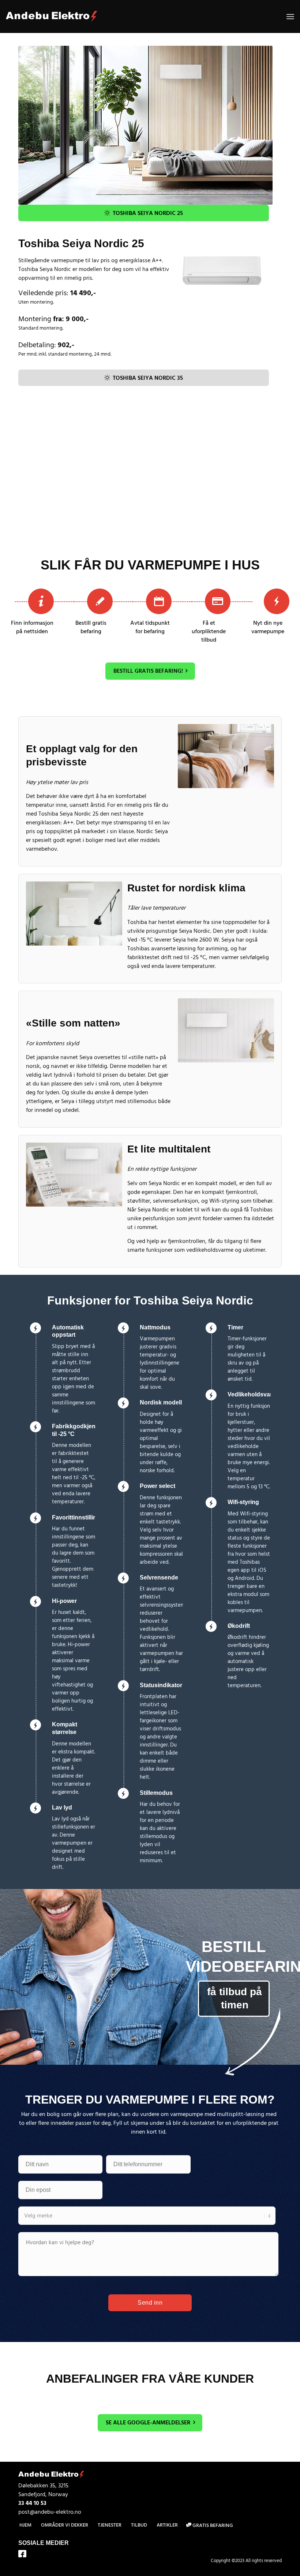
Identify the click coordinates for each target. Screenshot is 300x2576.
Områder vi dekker (65, 2525)
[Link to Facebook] (22, 2555)
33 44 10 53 (32, 2503)
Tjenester (110, 2525)
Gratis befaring (212, 2525)
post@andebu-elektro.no (50, 2512)
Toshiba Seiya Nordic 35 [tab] (148, 378)
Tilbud (139, 2525)
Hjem (25, 2525)
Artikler (167, 2525)
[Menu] (290, 16)
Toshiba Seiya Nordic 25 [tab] (148, 213)
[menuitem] (290, 16)
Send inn (150, 2303)
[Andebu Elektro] (52, 16)
